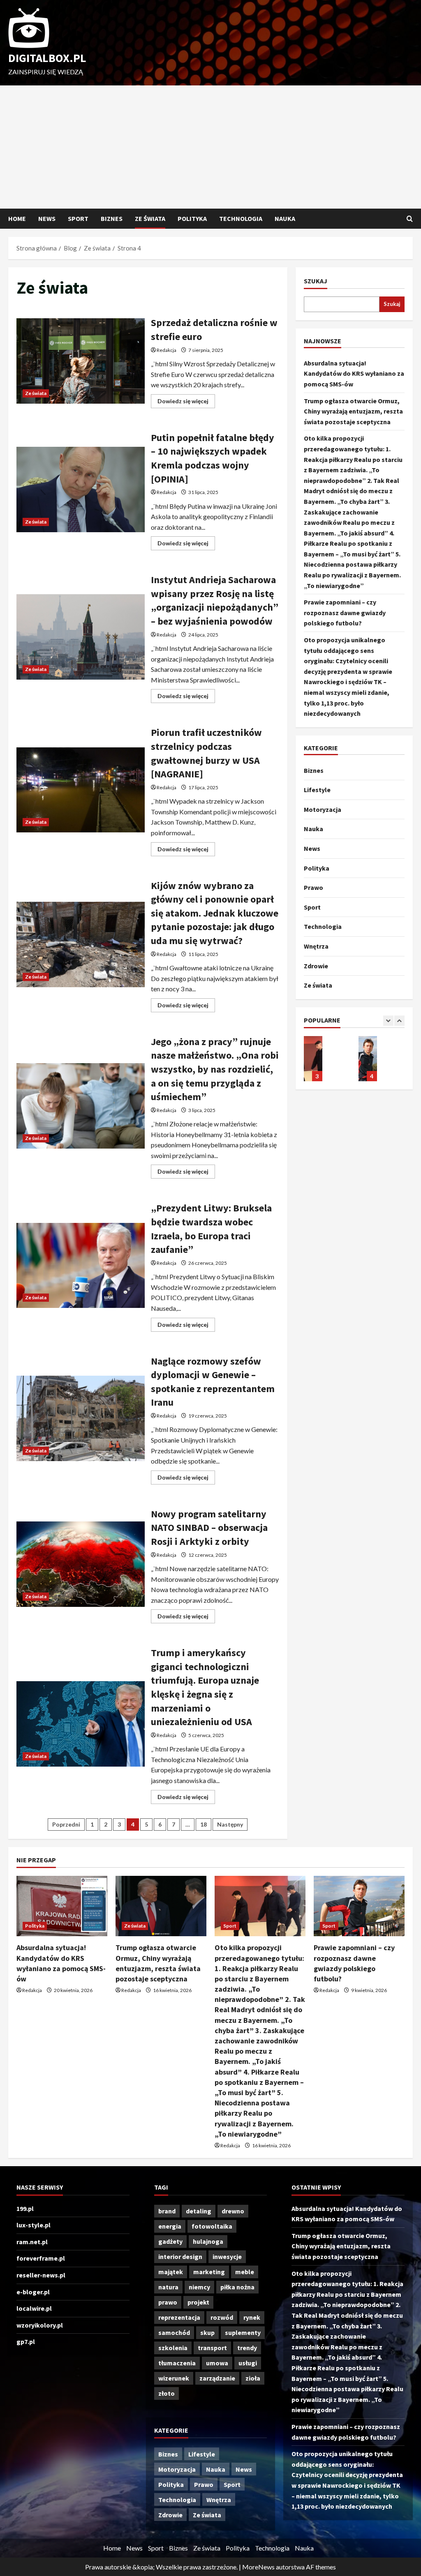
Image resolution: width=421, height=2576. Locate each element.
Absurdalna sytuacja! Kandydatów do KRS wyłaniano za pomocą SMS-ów (354, 373)
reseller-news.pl (41, 2275)
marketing (209, 2272)
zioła (253, 2378)
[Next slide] (399, 1021)
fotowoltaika (212, 2226)
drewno (233, 2211)
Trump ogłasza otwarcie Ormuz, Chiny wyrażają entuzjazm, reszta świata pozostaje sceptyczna (353, 411)
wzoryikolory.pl (40, 2325)
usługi (248, 2363)
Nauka (285, 218)
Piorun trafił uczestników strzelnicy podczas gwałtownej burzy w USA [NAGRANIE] (81, 790)
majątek (171, 2272)
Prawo (313, 887)
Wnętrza (316, 946)
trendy (247, 2348)
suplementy (243, 2332)
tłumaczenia (177, 2363)
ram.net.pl (32, 2242)
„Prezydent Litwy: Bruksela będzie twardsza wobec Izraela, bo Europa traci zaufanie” (81, 1266)
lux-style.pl (34, 2225)
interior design (180, 2257)
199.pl (25, 2208)
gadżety (170, 2241)
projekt (198, 2302)
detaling (199, 2211)
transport (212, 2348)
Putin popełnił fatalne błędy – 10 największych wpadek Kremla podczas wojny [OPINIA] (81, 489)
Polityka (192, 218)
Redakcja (167, 350)
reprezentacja (179, 2317)
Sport (78, 218)
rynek (252, 2317)
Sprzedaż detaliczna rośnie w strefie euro (81, 361)
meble (245, 2272)
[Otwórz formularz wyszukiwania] (410, 219)
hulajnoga (208, 2241)
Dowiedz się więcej (186, 403)
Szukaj (316, 281)
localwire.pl (34, 2308)
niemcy (199, 2287)
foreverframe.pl (41, 2258)
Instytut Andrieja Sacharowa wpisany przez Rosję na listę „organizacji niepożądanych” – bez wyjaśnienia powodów (81, 637)
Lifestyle (317, 790)
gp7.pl (26, 2342)
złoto (167, 2393)
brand (167, 2211)
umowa (217, 2363)
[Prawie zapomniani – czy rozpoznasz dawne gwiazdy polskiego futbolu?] (359, 1906)
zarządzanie (217, 2378)
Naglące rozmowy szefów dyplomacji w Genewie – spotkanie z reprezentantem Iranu (81, 1418)
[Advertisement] (210, 147)
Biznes (112, 218)
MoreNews (258, 2567)
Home (17, 218)
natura (168, 2287)
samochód (174, 2332)
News (47, 218)
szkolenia (173, 2348)
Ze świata (150, 218)
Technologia (241, 218)
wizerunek (174, 2378)
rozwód (222, 2317)
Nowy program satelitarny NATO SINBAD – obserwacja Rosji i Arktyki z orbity (81, 1564)
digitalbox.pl (47, 58)
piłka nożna (237, 2287)
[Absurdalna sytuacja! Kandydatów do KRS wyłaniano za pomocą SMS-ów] (62, 1906)
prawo (168, 2302)
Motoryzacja (323, 809)
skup (207, 2332)
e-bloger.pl (33, 2292)
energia (170, 2226)
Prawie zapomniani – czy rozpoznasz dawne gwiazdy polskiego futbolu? (345, 612)
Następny (230, 1824)
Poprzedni (66, 1824)
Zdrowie (316, 966)
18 (204, 1824)
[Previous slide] (388, 1021)
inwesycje (227, 2257)
